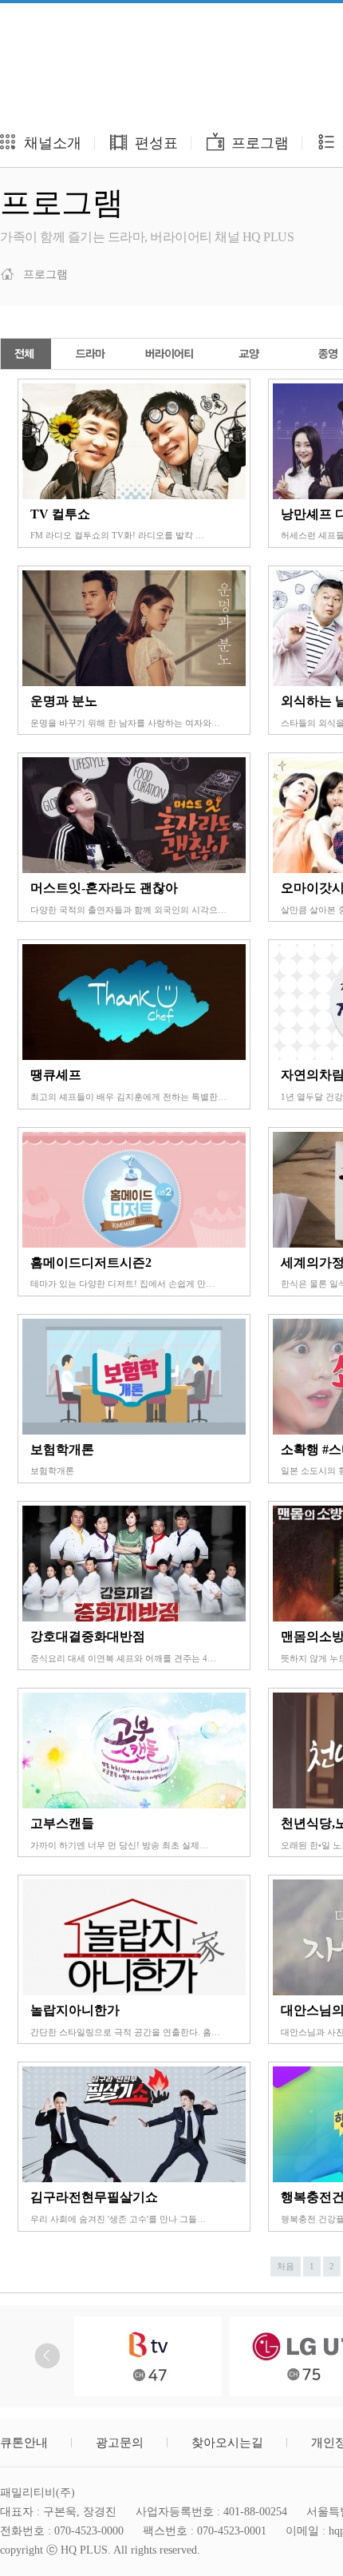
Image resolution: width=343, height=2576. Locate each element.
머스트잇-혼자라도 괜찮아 (104, 888)
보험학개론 (62, 1449)
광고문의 (120, 2443)
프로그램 (258, 143)
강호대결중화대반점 (88, 1636)
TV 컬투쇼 (60, 514)
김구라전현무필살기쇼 (94, 2197)
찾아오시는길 (227, 2443)
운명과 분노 (64, 701)
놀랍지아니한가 (75, 2010)
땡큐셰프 (56, 1075)
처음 (286, 2266)
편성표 (154, 143)
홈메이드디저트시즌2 (91, 1262)
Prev (47, 2356)
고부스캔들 (62, 1823)
